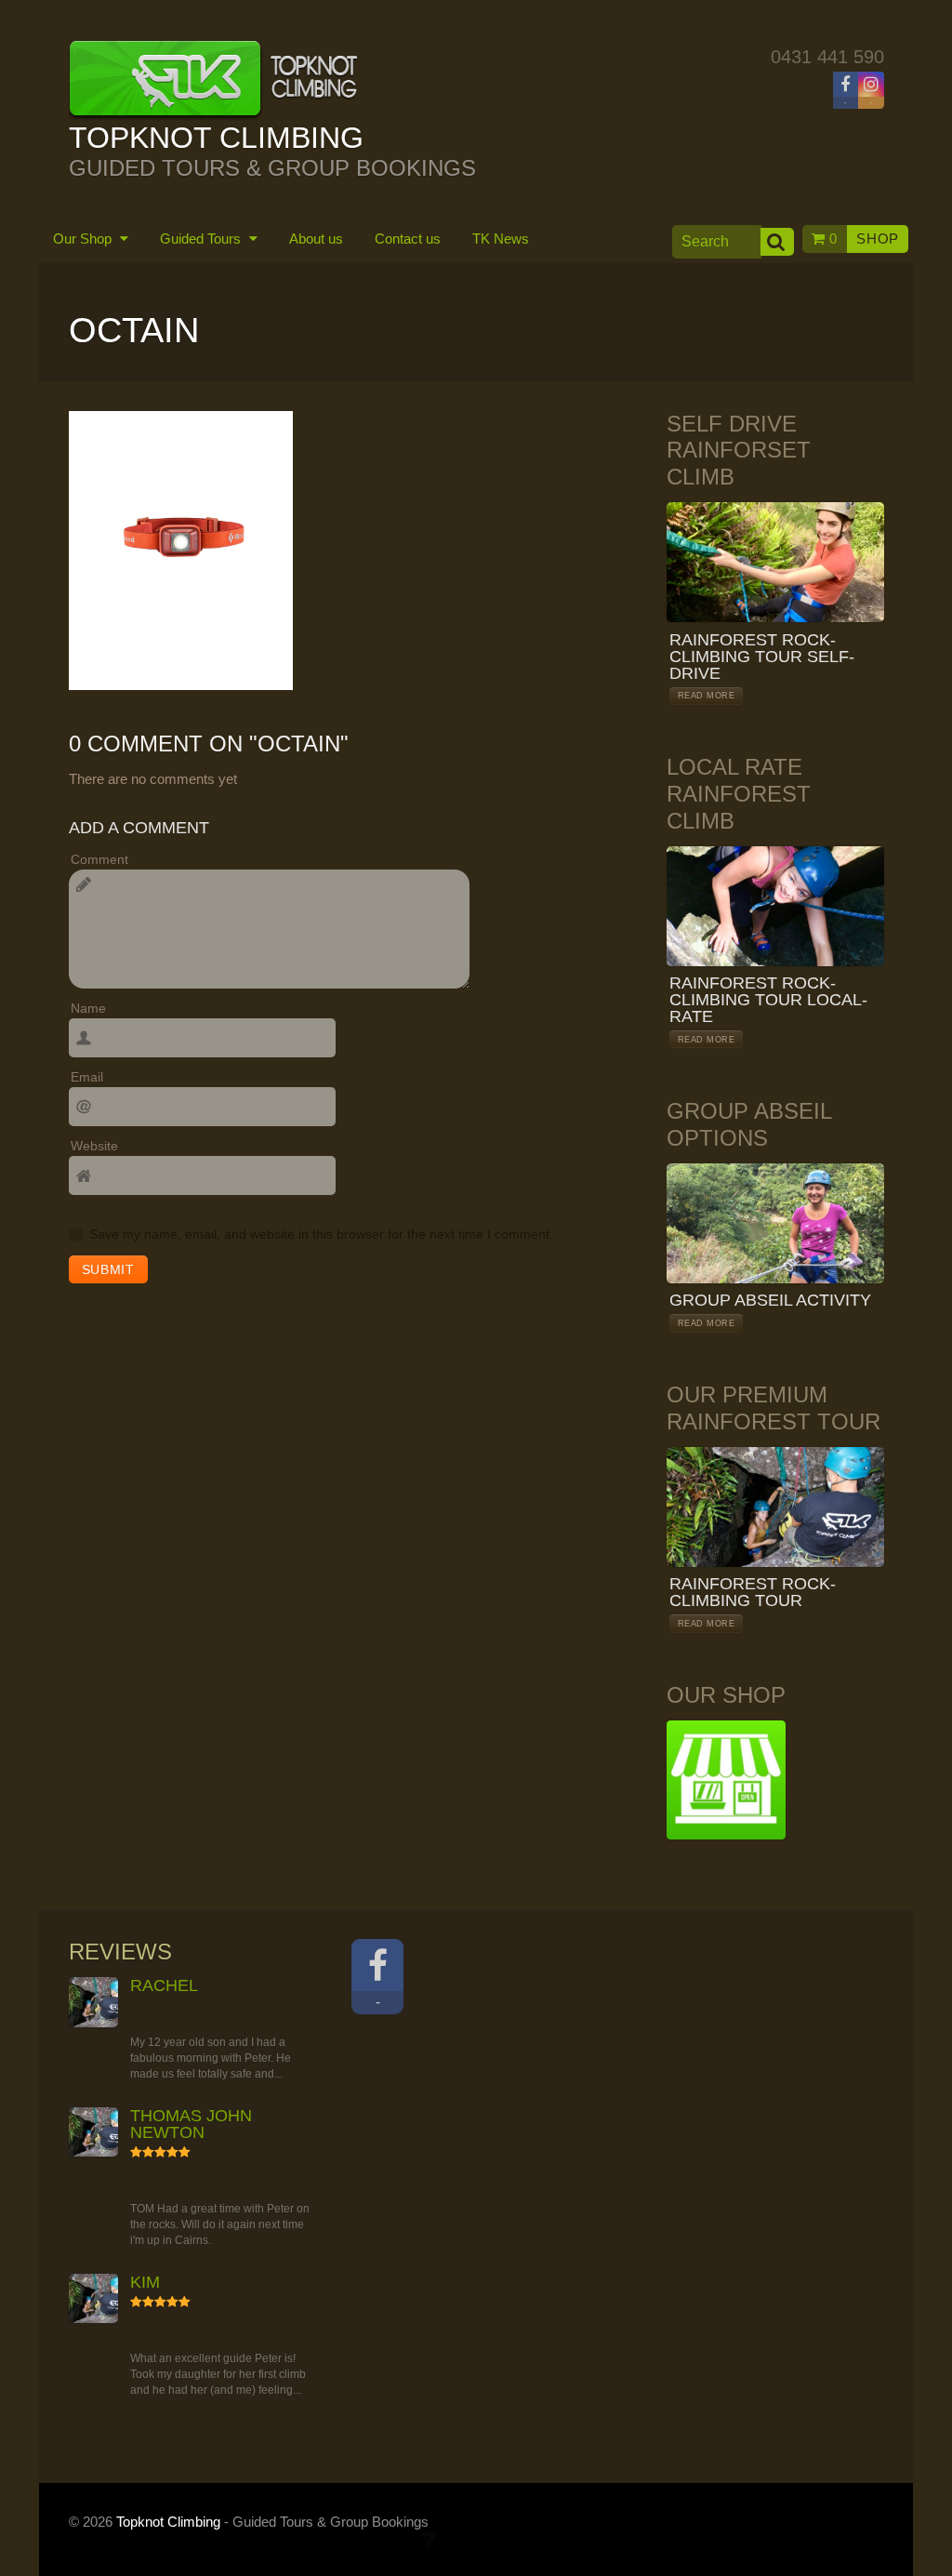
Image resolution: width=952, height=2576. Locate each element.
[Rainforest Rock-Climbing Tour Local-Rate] (775, 906)
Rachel (164, 1985)
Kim (145, 2282)
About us (316, 239)
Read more (706, 696)
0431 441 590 (827, 57)
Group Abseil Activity (770, 1300)
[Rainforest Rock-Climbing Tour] (775, 1507)
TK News (501, 239)
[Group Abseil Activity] (775, 1223)
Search (777, 242)
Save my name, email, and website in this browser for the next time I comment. (321, 1234)
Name (88, 1008)
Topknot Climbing (168, 2522)
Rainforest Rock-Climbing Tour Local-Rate (768, 1000)
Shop (878, 239)
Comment (99, 859)
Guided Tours (202, 239)
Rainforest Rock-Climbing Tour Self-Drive (762, 657)
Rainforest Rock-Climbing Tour (753, 1592)
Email (87, 1077)
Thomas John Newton (191, 2124)
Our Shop (84, 239)
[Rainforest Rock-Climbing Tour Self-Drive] (775, 562)
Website (94, 1146)
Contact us (408, 239)
